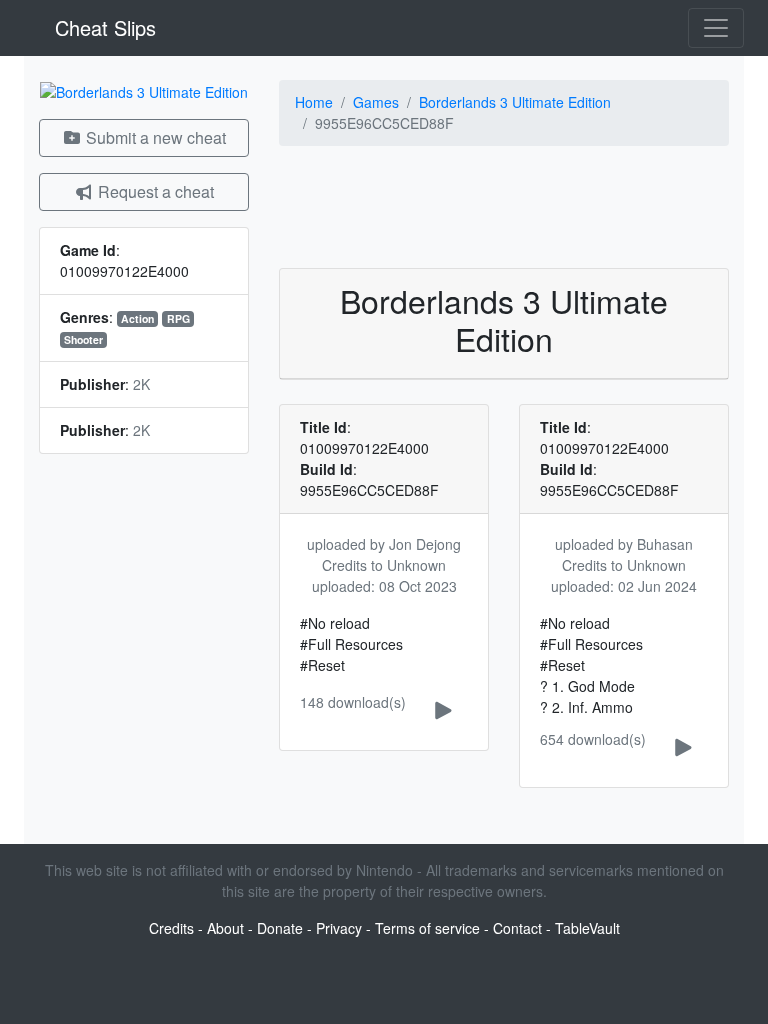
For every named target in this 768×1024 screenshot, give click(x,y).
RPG (178, 318)
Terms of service (427, 928)
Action (137, 318)
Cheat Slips (102, 27)
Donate (280, 928)
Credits (171, 928)
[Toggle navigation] (716, 28)
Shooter (83, 339)
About (225, 928)
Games (376, 102)
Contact (517, 928)
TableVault (587, 928)
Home (314, 102)
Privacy (339, 928)
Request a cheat (154, 191)
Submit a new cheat (154, 137)
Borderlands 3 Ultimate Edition (515, 102)
